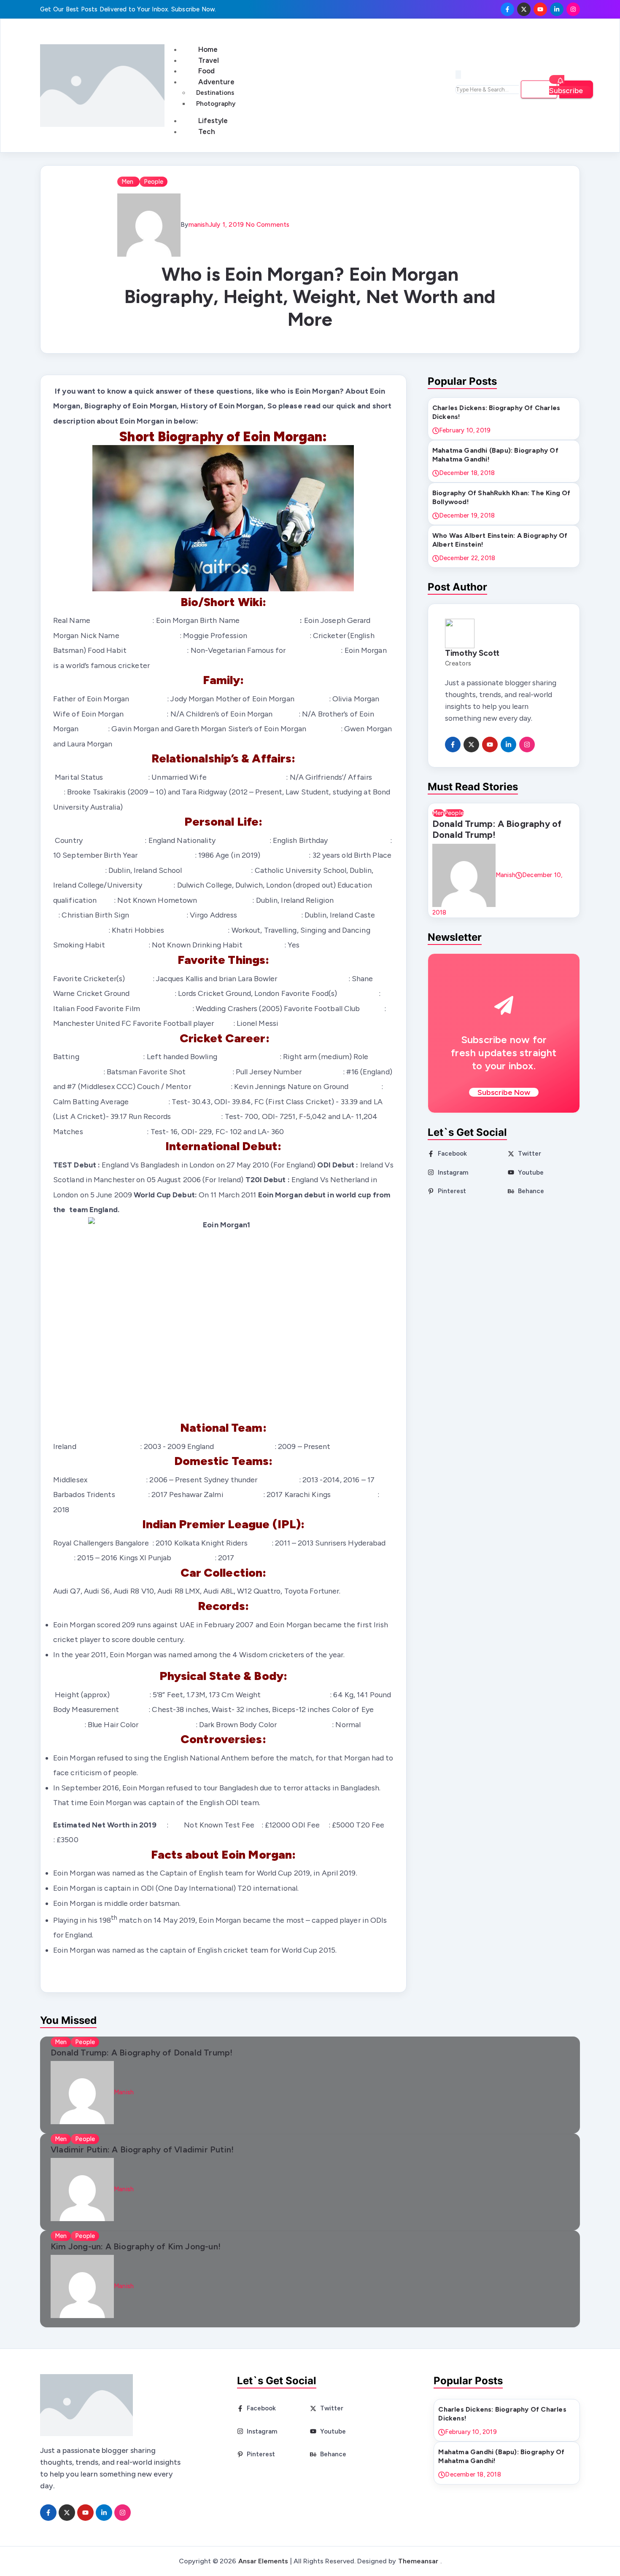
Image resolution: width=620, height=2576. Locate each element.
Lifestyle (213, 121)
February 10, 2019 (465, 430)
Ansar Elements (263, 2561)
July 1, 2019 (226, 224)
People (154, 182)
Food (206, 71)
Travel (209, 60)
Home (208, 49)
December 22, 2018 (467, 558)
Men (128, 182)
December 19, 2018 (467, 515)
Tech (207, 131)
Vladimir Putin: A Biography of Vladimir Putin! (142, 2149)
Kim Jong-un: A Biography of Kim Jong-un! (136, 2246)
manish (199, 224)
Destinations (215, 93)
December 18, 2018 (467, 473)
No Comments (267, 224)
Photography (216, 104)
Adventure (216, 82)
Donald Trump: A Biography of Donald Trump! (497, 829)
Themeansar (418, 2561)
